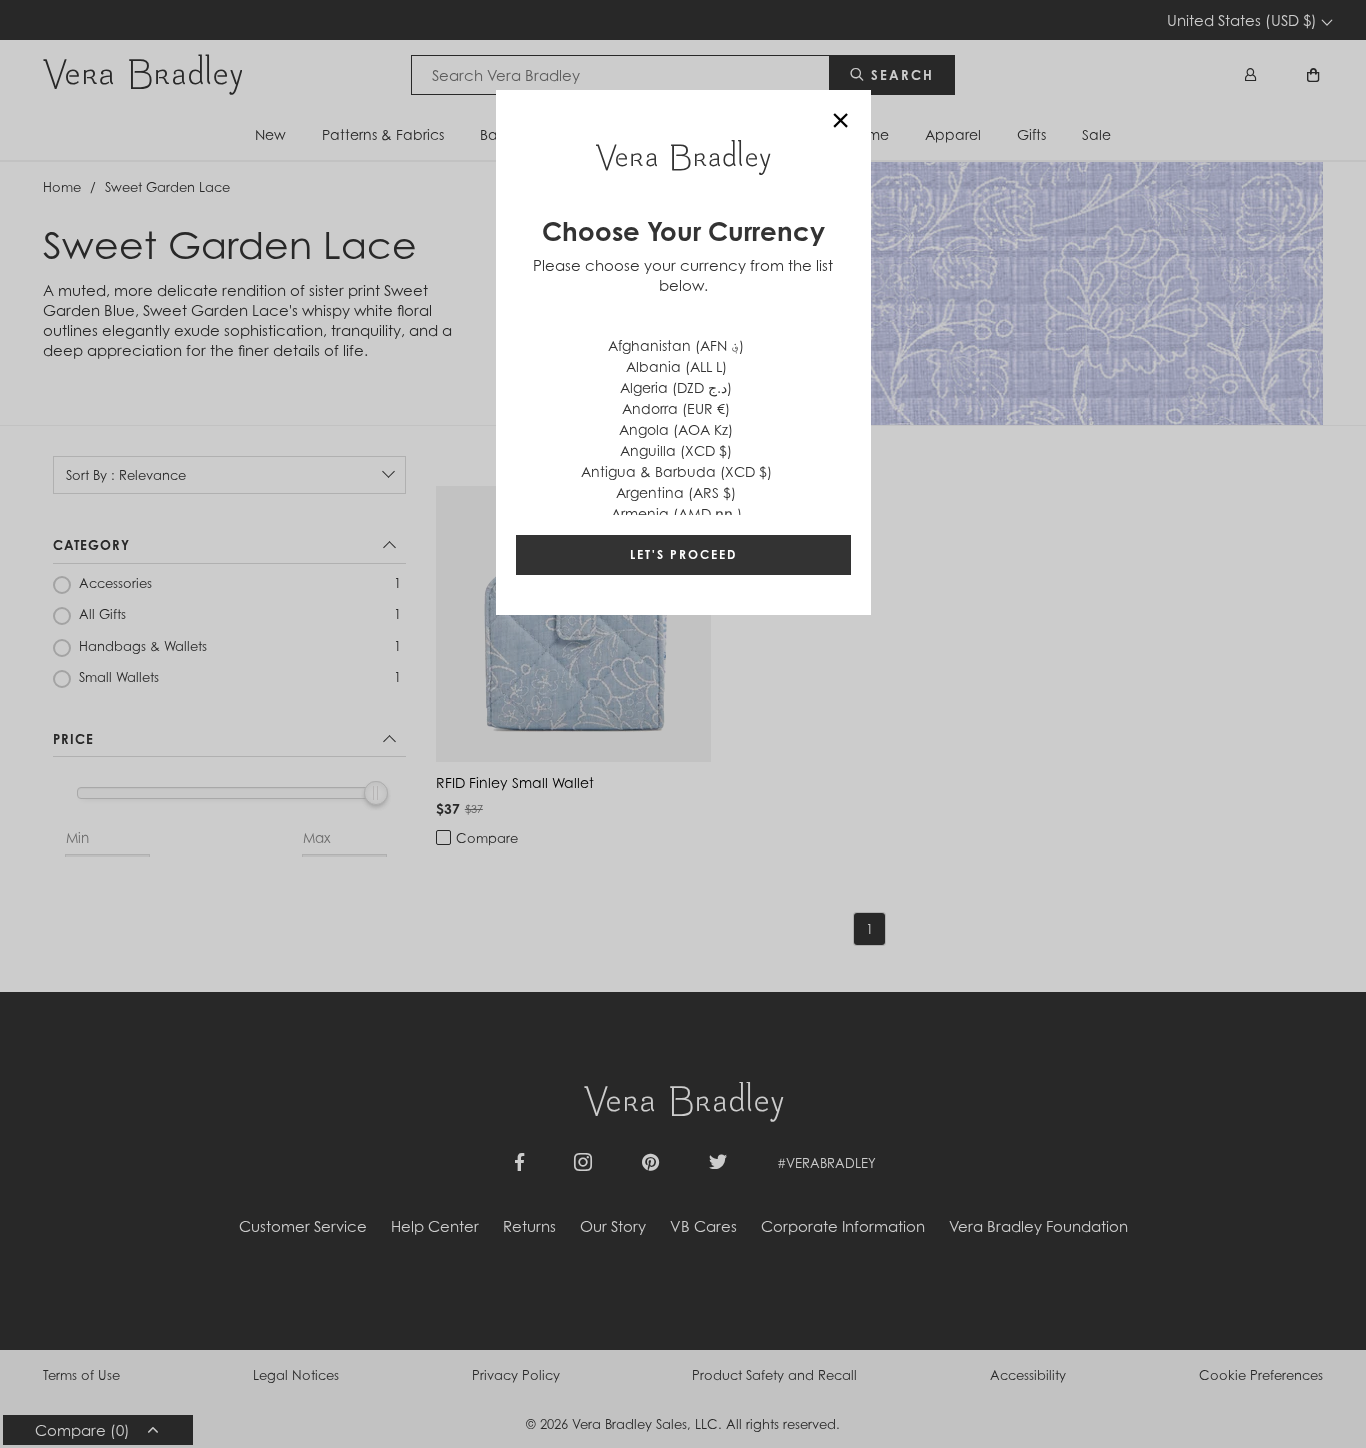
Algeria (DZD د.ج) (676, 387)
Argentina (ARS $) (676, 492)
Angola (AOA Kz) (676, 429)
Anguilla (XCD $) (676, 450)
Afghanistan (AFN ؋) (676, 345)
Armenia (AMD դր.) (676, 513)
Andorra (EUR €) (676, 408)
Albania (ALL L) (676, 366)
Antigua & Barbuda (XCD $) (676, 471)
